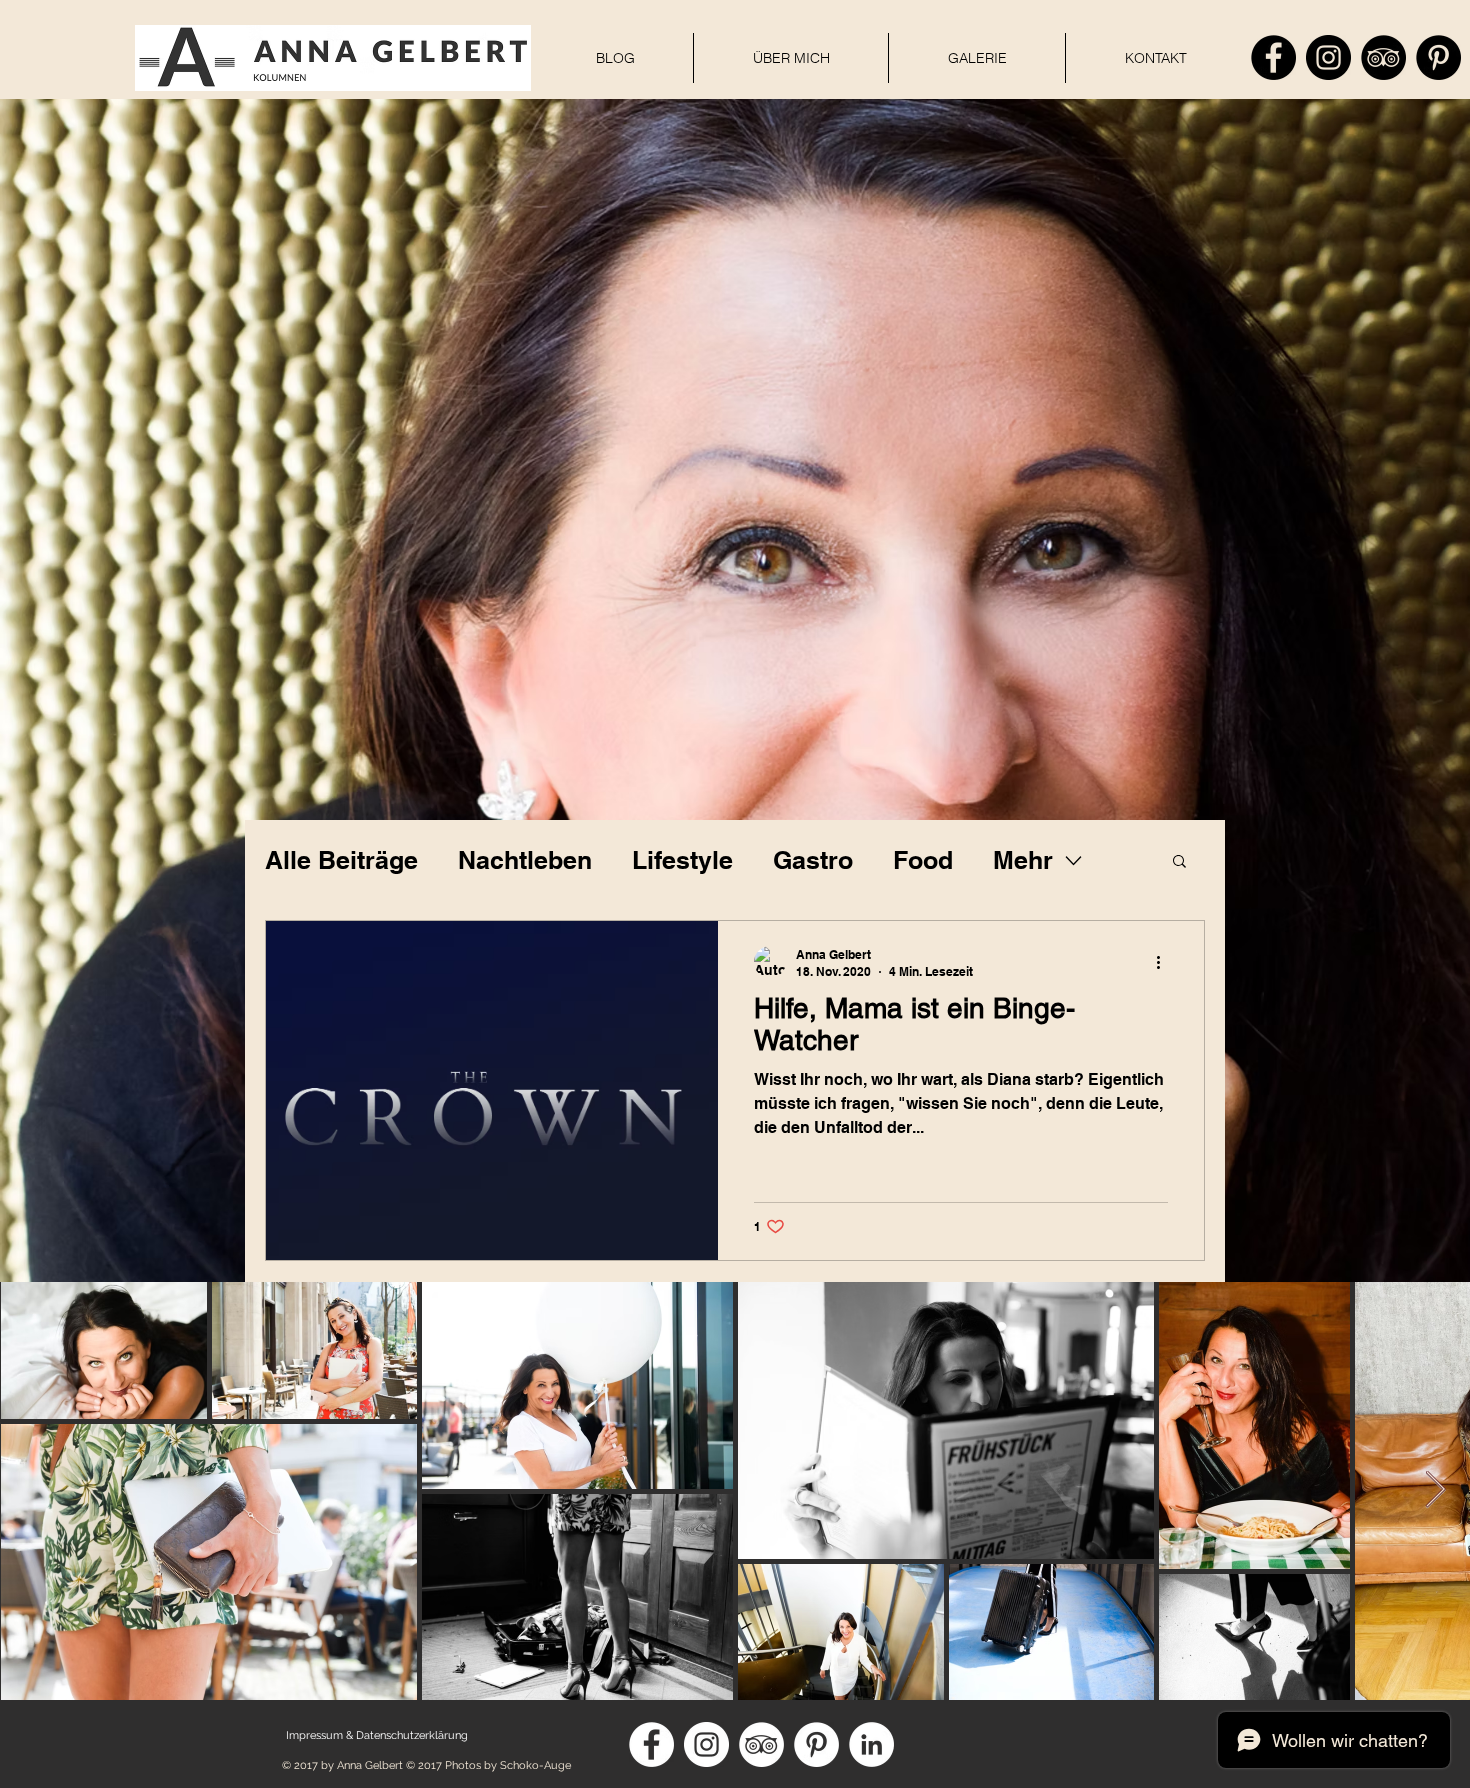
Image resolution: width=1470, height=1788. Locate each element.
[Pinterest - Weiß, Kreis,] (816, 1744)
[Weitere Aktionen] (1165, 962)
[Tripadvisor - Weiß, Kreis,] (761, 1744)
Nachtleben (525, 860)
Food (923, 860)
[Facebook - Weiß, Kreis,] (651, 1744)
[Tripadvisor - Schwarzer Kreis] (1383, 57)
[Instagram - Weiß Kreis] (706, 1744)
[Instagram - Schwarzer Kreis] (1328, 57)
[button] (1179, 862)
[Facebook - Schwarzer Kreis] (1273, 57)
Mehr (1023, 860)
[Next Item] (1435, 1490)
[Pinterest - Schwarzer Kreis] (1438, 57)
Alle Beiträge (341, 860)
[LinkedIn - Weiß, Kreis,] (871, 1744)
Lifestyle (682, 860)
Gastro (813, 860)
